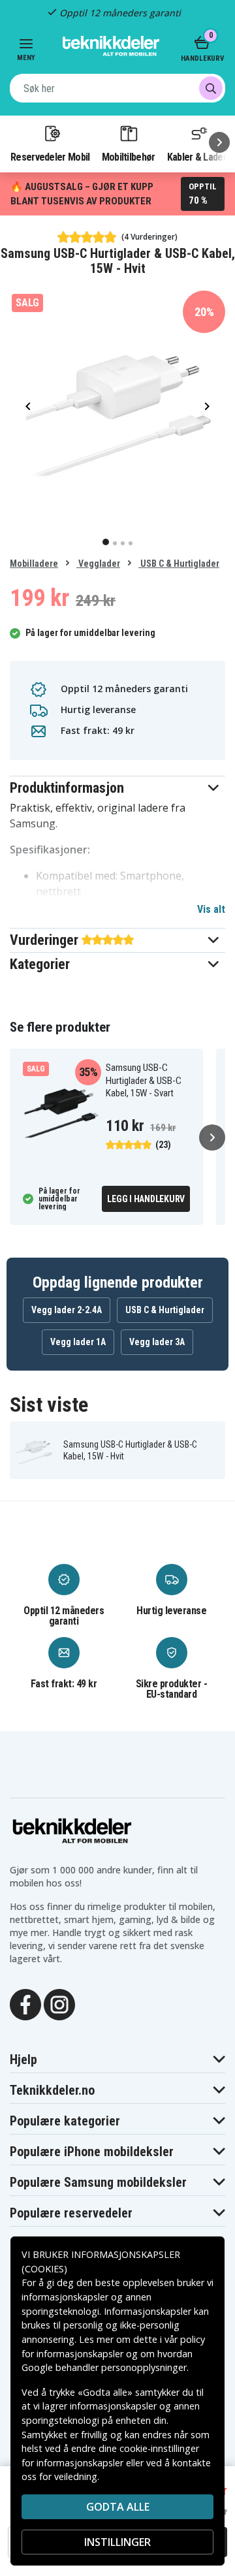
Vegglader (98, 564)
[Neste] (219, 142)
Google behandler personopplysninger (104, 2367)
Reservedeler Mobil (50, 157)
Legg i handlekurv (146, 1199)
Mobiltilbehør (129, 157)
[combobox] (117, 88)
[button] (117, 788)
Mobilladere (34, 564)
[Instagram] (59, 2003)
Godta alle (118, 2507)
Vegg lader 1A (78, 1342)
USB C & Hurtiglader (179, 564)
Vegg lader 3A (157, 1342)
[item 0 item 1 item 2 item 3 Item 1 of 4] (117, 405)
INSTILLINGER (117, 2542)
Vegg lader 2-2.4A (67, 1310)
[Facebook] (25, 2003)
